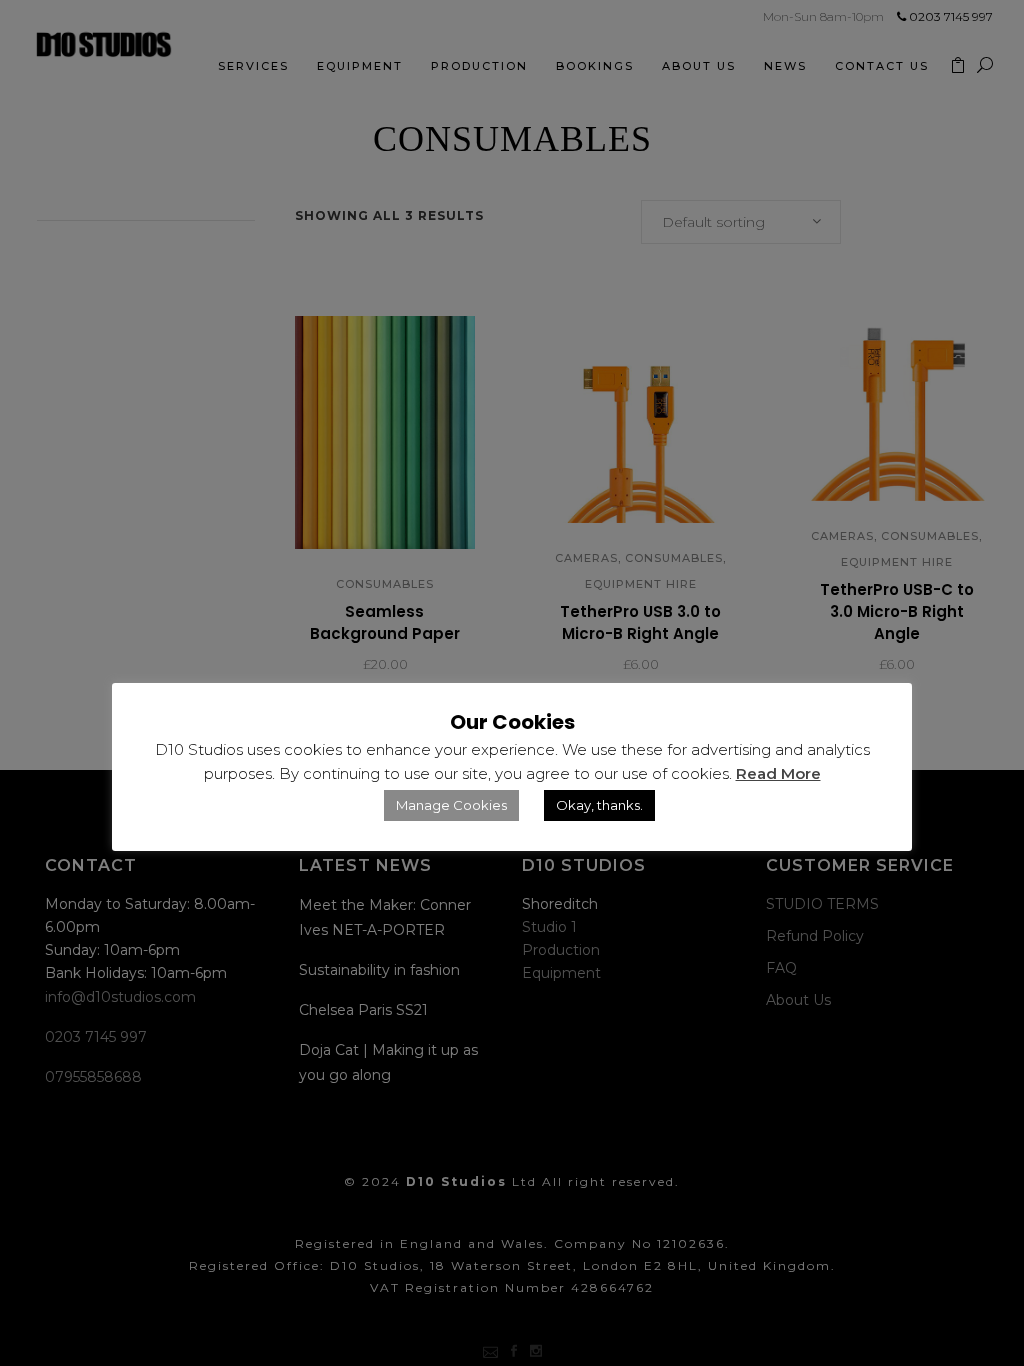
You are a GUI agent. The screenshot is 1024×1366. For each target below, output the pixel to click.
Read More (778, 773)
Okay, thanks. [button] (599, 805)
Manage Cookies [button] (451, 805)
